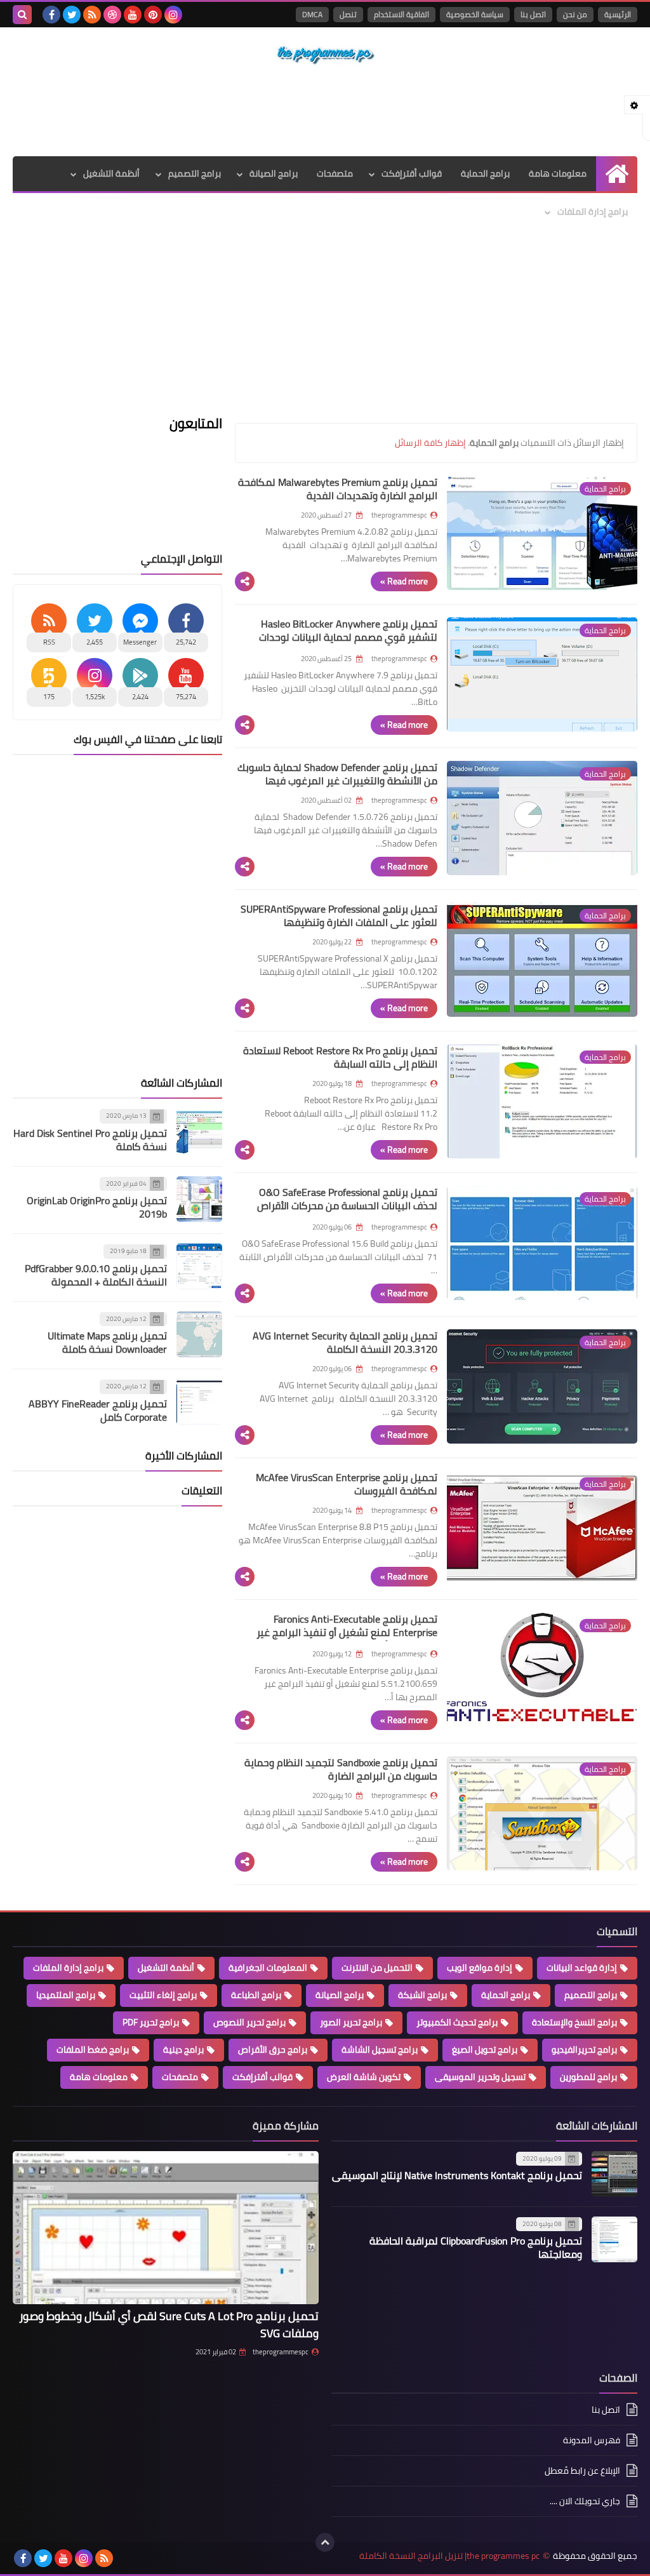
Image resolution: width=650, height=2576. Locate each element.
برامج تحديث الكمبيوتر (457, 2022)
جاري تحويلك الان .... (585, 2501)
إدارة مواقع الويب (480, 1968)
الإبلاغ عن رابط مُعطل (582, 2471)
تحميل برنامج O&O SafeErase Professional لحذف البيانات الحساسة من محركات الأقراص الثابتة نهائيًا (347, 1205)
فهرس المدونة (592, 2440)
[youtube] (133, 15)
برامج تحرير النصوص (249, 2022)
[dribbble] (112, 15)
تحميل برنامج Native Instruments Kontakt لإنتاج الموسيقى (457, 2175)
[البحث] (22, 15)
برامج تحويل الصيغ (485, 2049)
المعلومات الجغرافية (268, 1968)
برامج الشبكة (422, 1995)
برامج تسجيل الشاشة (380, 2049)
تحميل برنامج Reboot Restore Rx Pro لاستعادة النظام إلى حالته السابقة (340, 1057)
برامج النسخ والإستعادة (574, 2022)
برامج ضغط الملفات (93, 2049)
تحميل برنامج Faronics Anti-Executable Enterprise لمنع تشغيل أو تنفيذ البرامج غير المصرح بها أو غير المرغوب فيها (347, 1632)
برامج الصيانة (274, 173)
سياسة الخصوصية (475, 14)
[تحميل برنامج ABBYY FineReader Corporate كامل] (199, 1402)
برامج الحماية (485, 173)
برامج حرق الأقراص (273, 2049)
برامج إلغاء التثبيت (163, 1995)
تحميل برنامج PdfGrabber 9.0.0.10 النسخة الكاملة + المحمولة (96, 1275)
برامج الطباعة (256, 1995)
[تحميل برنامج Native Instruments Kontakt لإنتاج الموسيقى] (614, 2174)
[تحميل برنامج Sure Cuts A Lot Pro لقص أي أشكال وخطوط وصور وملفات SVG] (166, 2228)
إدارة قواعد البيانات (582, 1968)
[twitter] (72, 15)
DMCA (312, 14)
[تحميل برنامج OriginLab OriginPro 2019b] (199, 1199)
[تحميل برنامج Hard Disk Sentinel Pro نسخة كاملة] (199, 1131)
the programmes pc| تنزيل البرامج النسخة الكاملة (449, 2556)
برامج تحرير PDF (151, 2022)
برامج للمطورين (588, 2077)
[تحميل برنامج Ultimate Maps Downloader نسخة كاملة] (199, 1334)
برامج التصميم (195, 173)
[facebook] (51, 15)
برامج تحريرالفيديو (584, 2049)
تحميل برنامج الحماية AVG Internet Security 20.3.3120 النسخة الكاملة (345, 1342)
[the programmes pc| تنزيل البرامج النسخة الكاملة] (325, 55)
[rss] (92, 15)
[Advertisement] (325, 111)
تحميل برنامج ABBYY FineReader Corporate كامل (98, 1410)
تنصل (348, 14)
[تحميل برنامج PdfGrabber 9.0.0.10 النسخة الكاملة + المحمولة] (199, 1266)
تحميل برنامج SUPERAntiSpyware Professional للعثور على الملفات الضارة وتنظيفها (339, 916)
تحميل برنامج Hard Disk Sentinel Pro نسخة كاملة (90, 1140)
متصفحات (335, 173)
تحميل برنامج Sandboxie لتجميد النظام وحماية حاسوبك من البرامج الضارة (341, 1769)
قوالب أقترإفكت (412, 173)
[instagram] (173, 15)
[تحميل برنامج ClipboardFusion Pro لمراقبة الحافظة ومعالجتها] (614, 2239)
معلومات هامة (558, 173)
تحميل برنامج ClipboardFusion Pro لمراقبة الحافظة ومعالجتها (476, 2247)
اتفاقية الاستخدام (401, 14)
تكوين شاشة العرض (364, 2077)
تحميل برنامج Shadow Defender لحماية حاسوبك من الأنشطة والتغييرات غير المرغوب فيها (337, 774)
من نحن (575, 14)
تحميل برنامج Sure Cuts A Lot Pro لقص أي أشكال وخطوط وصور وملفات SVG (169, 2324)
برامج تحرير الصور (351, 2022)
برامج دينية (183, 2049)
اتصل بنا (533, 14)
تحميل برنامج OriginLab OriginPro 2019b (97, 1207)
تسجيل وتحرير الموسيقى (480, 2077)
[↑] (325, 2542)
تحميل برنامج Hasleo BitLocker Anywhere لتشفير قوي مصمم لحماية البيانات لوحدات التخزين (348, 637)
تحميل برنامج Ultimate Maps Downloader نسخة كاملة (107, 1342)
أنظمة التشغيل (111, 173)
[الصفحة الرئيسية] (617, 174)
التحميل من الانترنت (377, 1968)
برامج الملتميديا (66, 1995)
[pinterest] (153, 15)
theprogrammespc (281, 2352)
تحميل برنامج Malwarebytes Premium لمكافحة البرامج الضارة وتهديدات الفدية (338, 489)
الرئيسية (618, 14)
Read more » (404, 581)
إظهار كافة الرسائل (430, 443)
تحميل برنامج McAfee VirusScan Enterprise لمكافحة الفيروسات (347, 1484)
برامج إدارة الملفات (593, 211)
